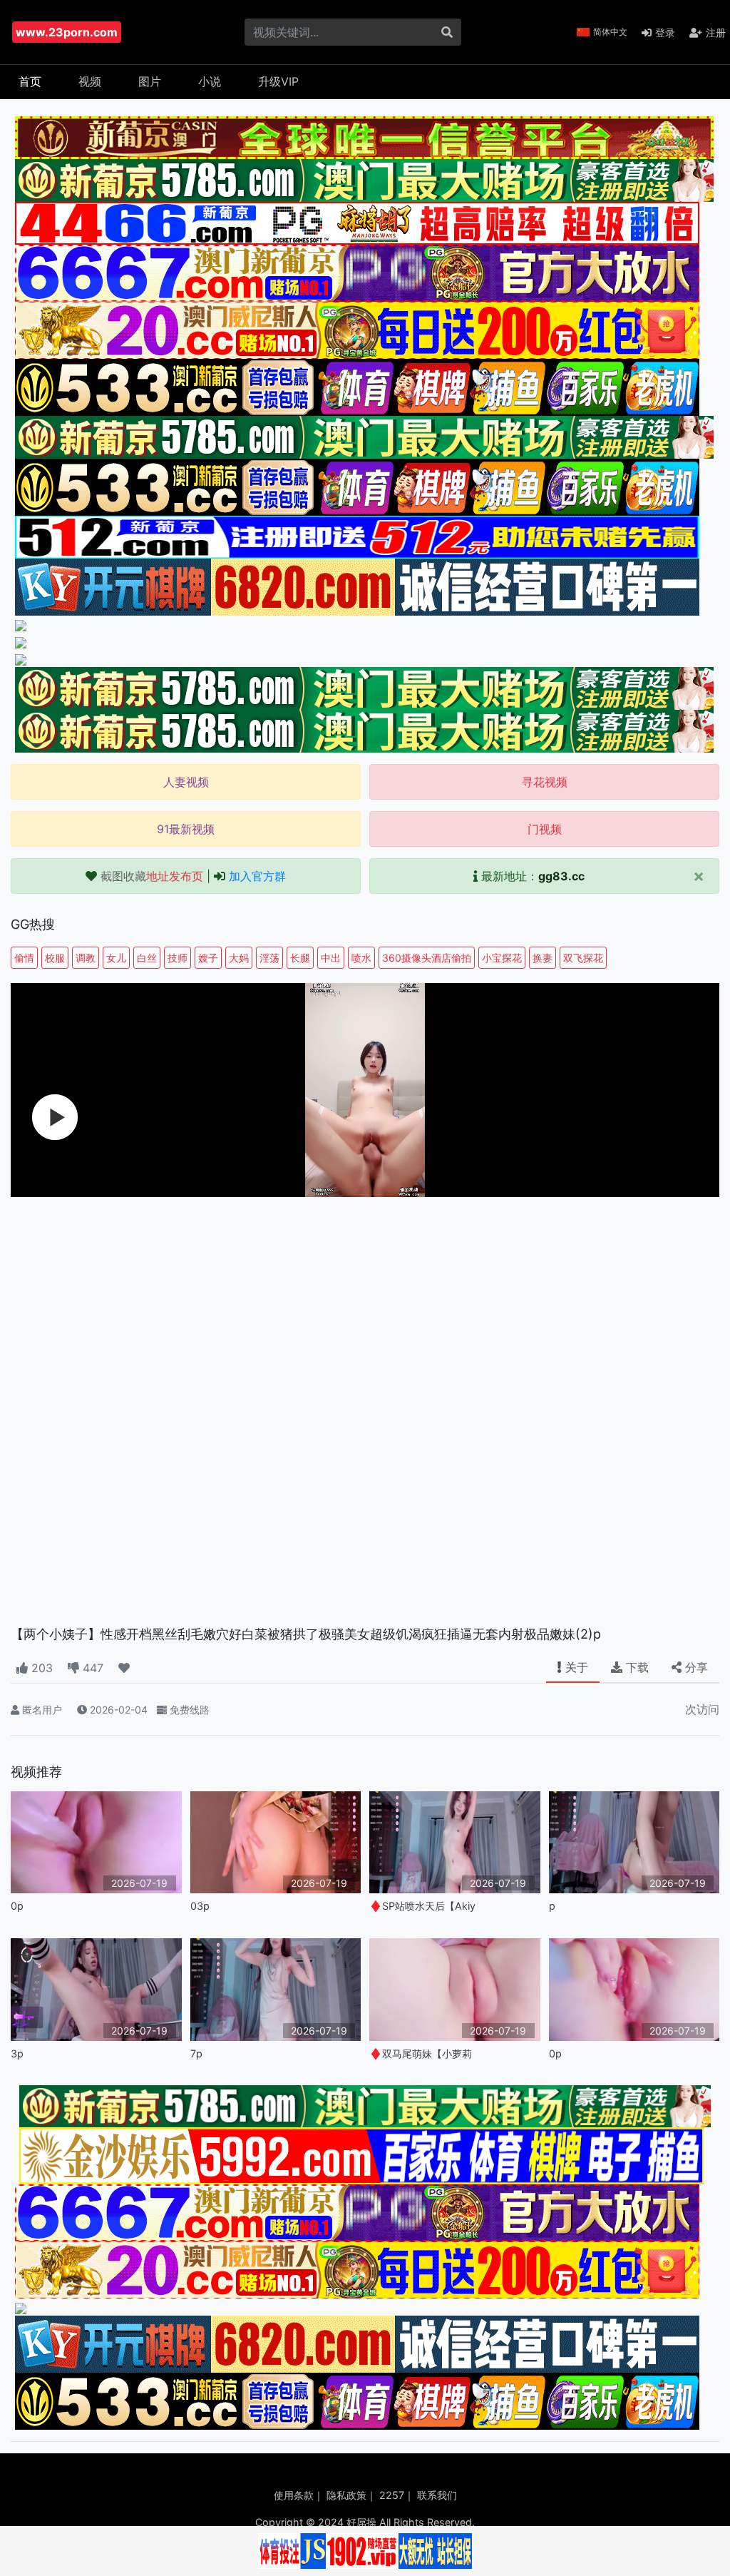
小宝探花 (502, 958)
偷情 (24, 958)
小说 (210, 81)
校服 (55, 958)
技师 (178, 958)
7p (196, 2053)
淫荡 (269, 958)
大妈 (239, 958)
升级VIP (278, 81)
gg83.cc (561, 876)
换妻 (543, 958)
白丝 (147, 958)
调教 (86, 958)
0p (17, 1906)
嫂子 (208, 958)
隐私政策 (346, 2495)
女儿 (116, 958)
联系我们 (437, 2495)
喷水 (361, 958)
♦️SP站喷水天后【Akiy (422, 1906)
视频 (90, 81)
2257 (392, 2495)
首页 (30, 81)
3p (17, 2053)
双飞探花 (583, 958)
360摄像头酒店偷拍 (427, 958)
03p (200, 1906)
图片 (150, 81)
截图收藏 (152, 876)
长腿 (300, 958)
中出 (331, 958)
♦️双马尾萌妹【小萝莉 (421, 2053)
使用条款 (294, 2495)
